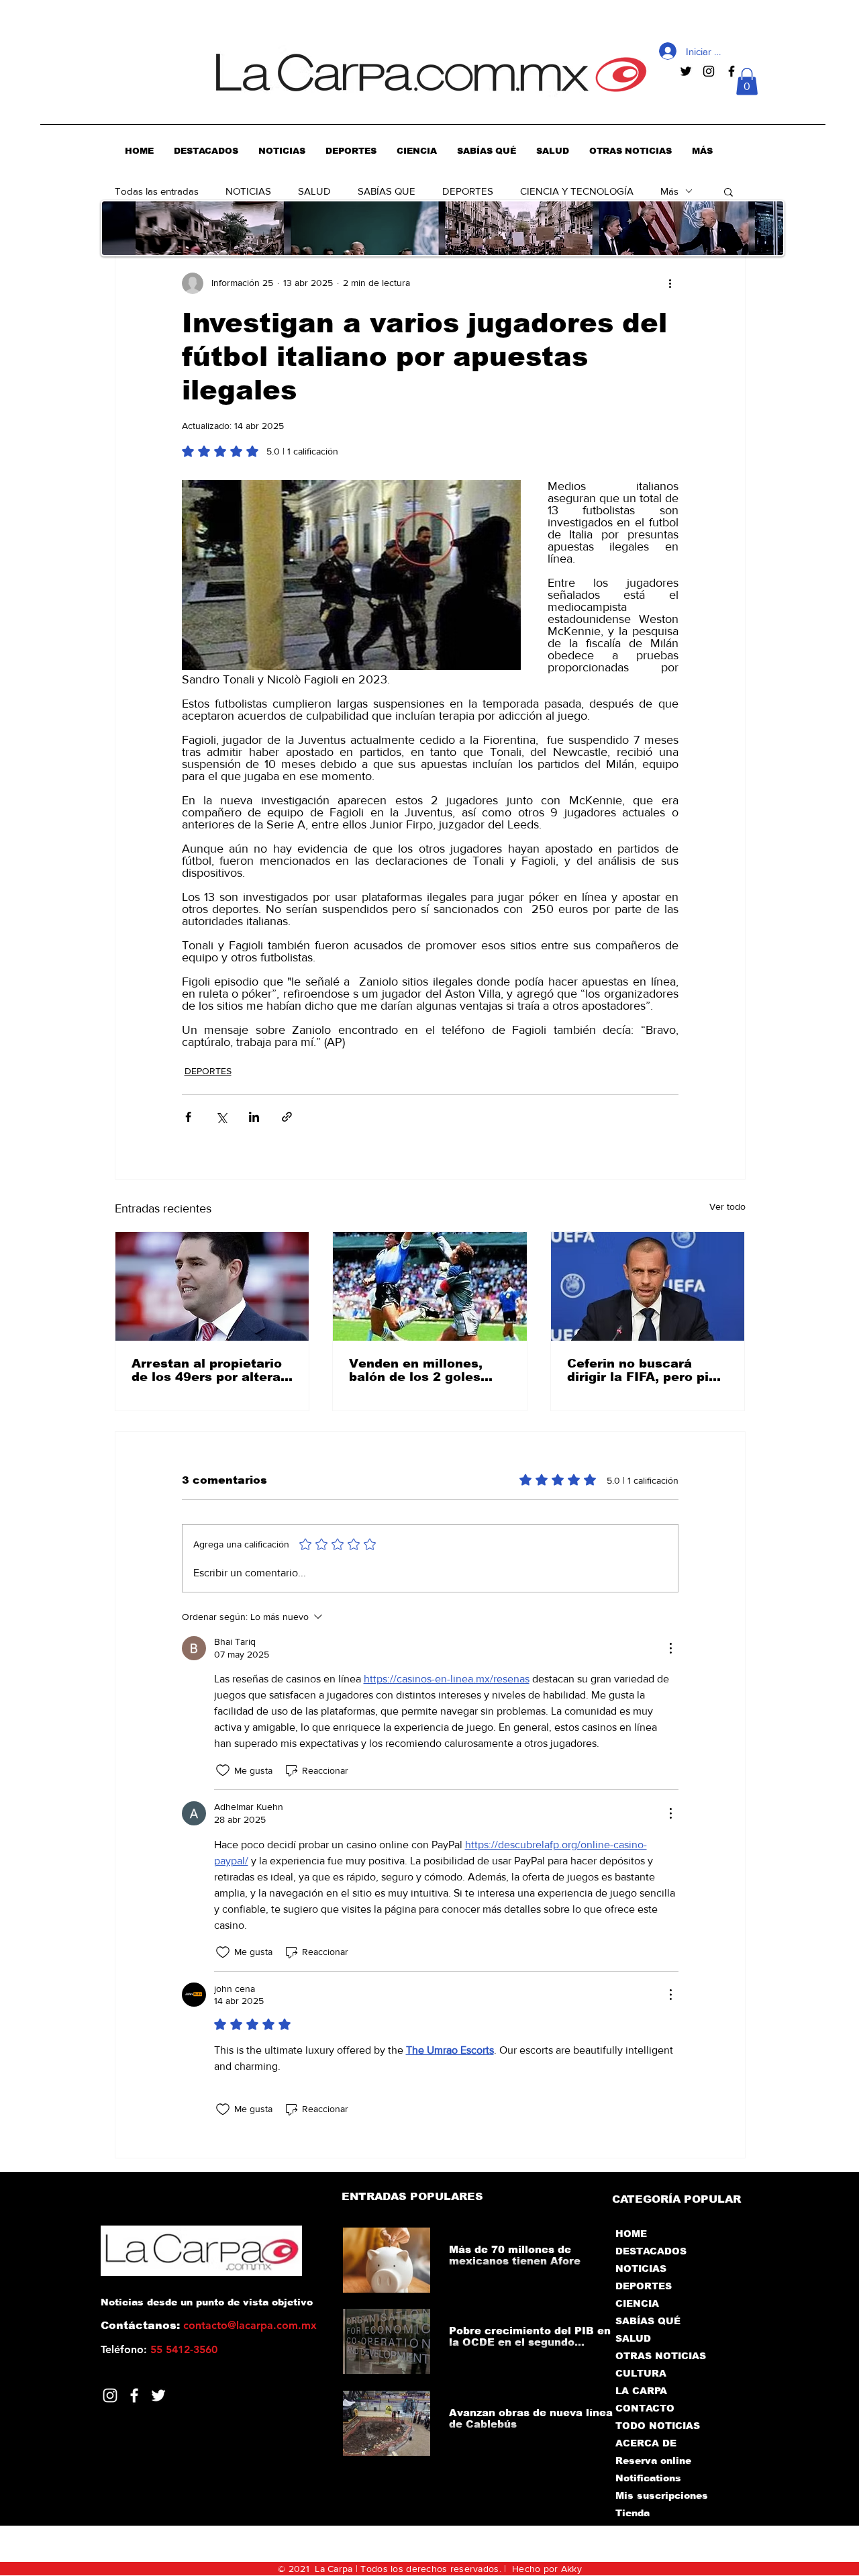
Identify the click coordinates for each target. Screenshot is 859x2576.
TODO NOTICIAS (658, 2426)
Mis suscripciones (661, 2495)
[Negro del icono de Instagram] (709, 71)
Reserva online (653, 2461)
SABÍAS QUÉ (648, 2321)
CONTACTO (645, 2408)
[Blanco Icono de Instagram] (110, 2395)
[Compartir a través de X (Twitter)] (221, 1117)
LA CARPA (641, 2391)
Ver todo (727, 1206)
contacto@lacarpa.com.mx (250, 2325)
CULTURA (641, 2373)
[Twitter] (158, 2395)
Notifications (648, 2478)
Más (669, 191)
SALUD (314, 191)
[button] (747, 82)
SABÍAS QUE (387, 191)
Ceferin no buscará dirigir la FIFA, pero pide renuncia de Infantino (646, 1370)
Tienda (633, 2513)
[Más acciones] (670, 283)
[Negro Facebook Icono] (731, 71)
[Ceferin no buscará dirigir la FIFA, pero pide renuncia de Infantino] (648, 1286)
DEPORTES (468, 191)
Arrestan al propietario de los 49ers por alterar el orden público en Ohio (212, 1370)
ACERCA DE (646, 2443)
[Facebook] (134, 2395)
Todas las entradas (157, 191)
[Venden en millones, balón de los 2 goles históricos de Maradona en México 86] (430, 1286)
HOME (631, 2234)
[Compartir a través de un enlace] (287, 1117)
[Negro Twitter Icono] (686, 71)
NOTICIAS (248, 191)
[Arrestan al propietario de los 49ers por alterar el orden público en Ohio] (212, 1286)
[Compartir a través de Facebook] (188, 1117)
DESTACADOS (651, 2251)
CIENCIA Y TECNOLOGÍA (577, 191)
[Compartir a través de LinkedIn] (254, 1117)
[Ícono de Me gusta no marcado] (223, 1770)
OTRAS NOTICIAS (661, 2356)
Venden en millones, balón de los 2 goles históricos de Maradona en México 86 (426, 1370)
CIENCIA (637, 2303)
